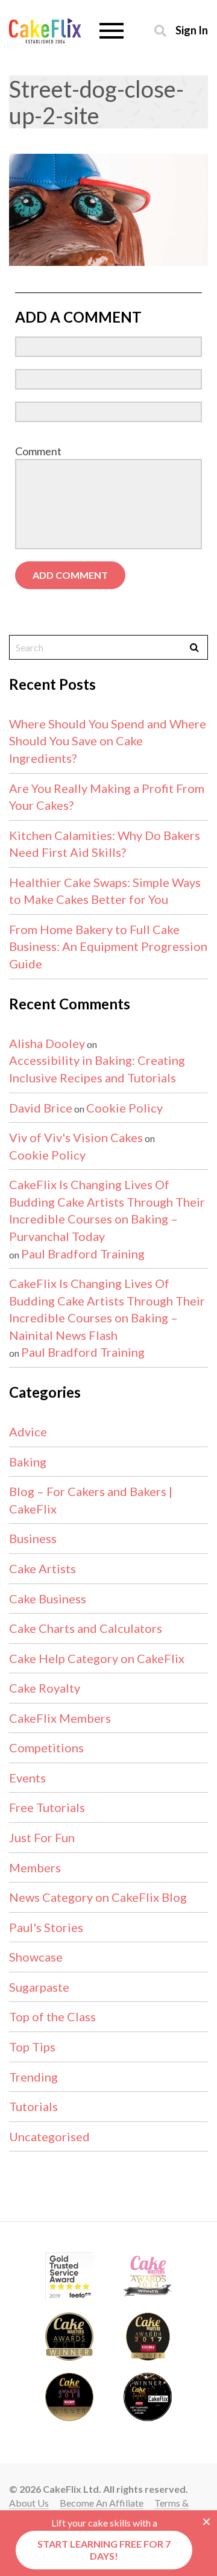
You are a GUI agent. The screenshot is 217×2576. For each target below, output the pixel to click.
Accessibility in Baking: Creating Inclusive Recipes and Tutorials (97, 1069)
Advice (28, 1432)
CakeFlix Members (60, 1718)
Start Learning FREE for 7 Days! (104, 2550)
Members (35, 1867)
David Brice (41, 1108)
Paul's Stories (46, 1927)
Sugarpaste (39, 1987)
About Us (29, 2503)
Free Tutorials (47, 1807)
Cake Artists (42, 1568)
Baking (28, 1462)
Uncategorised (49, 2136)
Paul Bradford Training (83, 1254)
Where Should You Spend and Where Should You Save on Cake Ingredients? (108, 741)
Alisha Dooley (47, 1043)
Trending (33, 2077)
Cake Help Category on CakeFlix (97, 1658)
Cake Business (48, 1599)
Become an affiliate (102, 2503)
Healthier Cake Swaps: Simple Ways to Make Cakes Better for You (105, 891)
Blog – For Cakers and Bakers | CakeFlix (91, 1500)
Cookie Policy (124, 1108)
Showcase (36, 1957)
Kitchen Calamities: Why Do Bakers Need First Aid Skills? (105, 844)
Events (27, 1778)
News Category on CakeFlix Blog (98, 1897)
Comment (38, 451)
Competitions (46, 1747)
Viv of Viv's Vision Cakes (76, 1137)
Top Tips (32, 2047)
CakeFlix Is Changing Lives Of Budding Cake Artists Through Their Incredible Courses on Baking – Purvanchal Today (107, 1210)
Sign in (192, 30)
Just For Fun (42, 1837)
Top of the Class (52, 2016)
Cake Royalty (45, 1688)
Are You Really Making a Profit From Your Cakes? (107, 797)
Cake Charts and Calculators (86, 1628)
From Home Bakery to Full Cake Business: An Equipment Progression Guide (108, 946)
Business (33, 1538)
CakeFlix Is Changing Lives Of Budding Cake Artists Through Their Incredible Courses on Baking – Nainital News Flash (107, 1309)
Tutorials (33, 2106)
